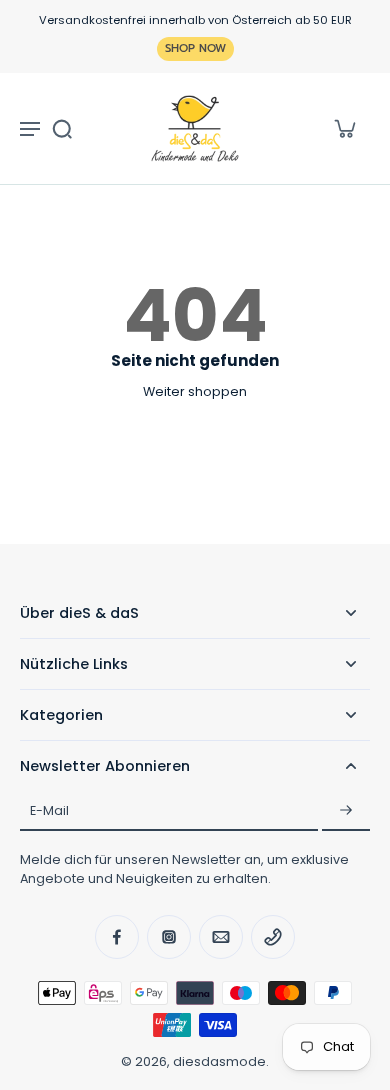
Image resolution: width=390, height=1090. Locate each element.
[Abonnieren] (346, 811)
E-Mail (49, 811)
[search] (62, 128)
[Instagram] (169, 937)
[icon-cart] (344, 128)
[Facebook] (117, 937)
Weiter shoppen (195, 391)
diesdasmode (219, 1061)
